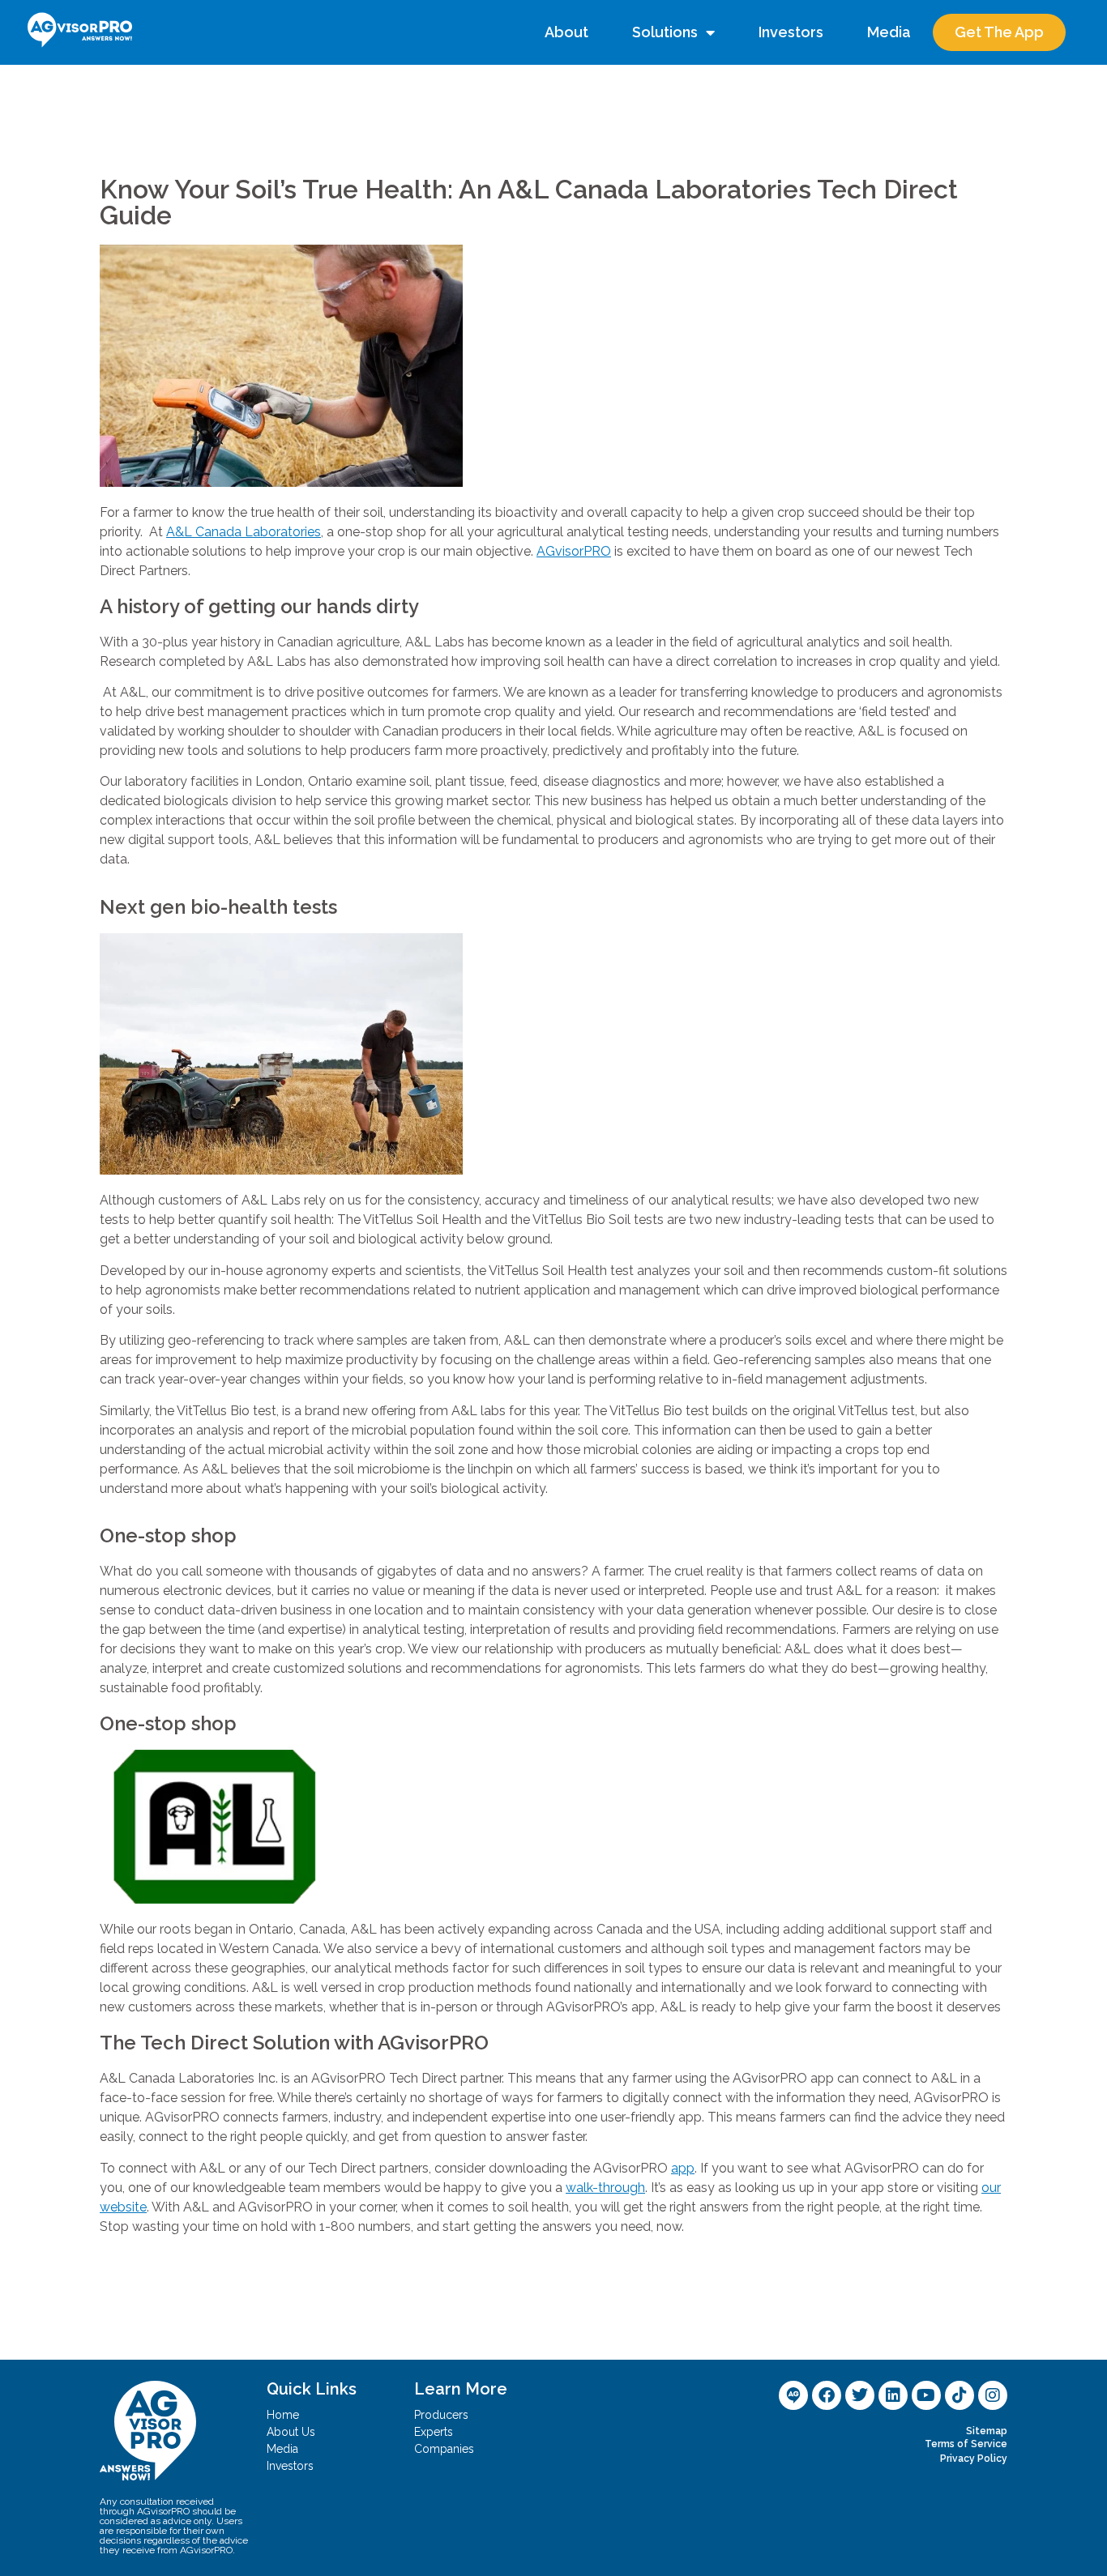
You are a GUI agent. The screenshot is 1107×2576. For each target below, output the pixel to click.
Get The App (999, 32)
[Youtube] (926, 2395)
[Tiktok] (960, 2395)
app (683, 2168)
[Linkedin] (893, 2395)
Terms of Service (966, 2444)
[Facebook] (827, 2395)
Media (889, 32)
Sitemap (987, 2431)
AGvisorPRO (574, 551)
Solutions (665, 32)
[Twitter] (860, 2395)
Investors (791, 32)
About (566, 32)
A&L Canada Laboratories (244, 532)
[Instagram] (993, 2395)
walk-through (605, 2188)
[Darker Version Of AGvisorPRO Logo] (793, 2395)
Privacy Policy (974, 2459)
